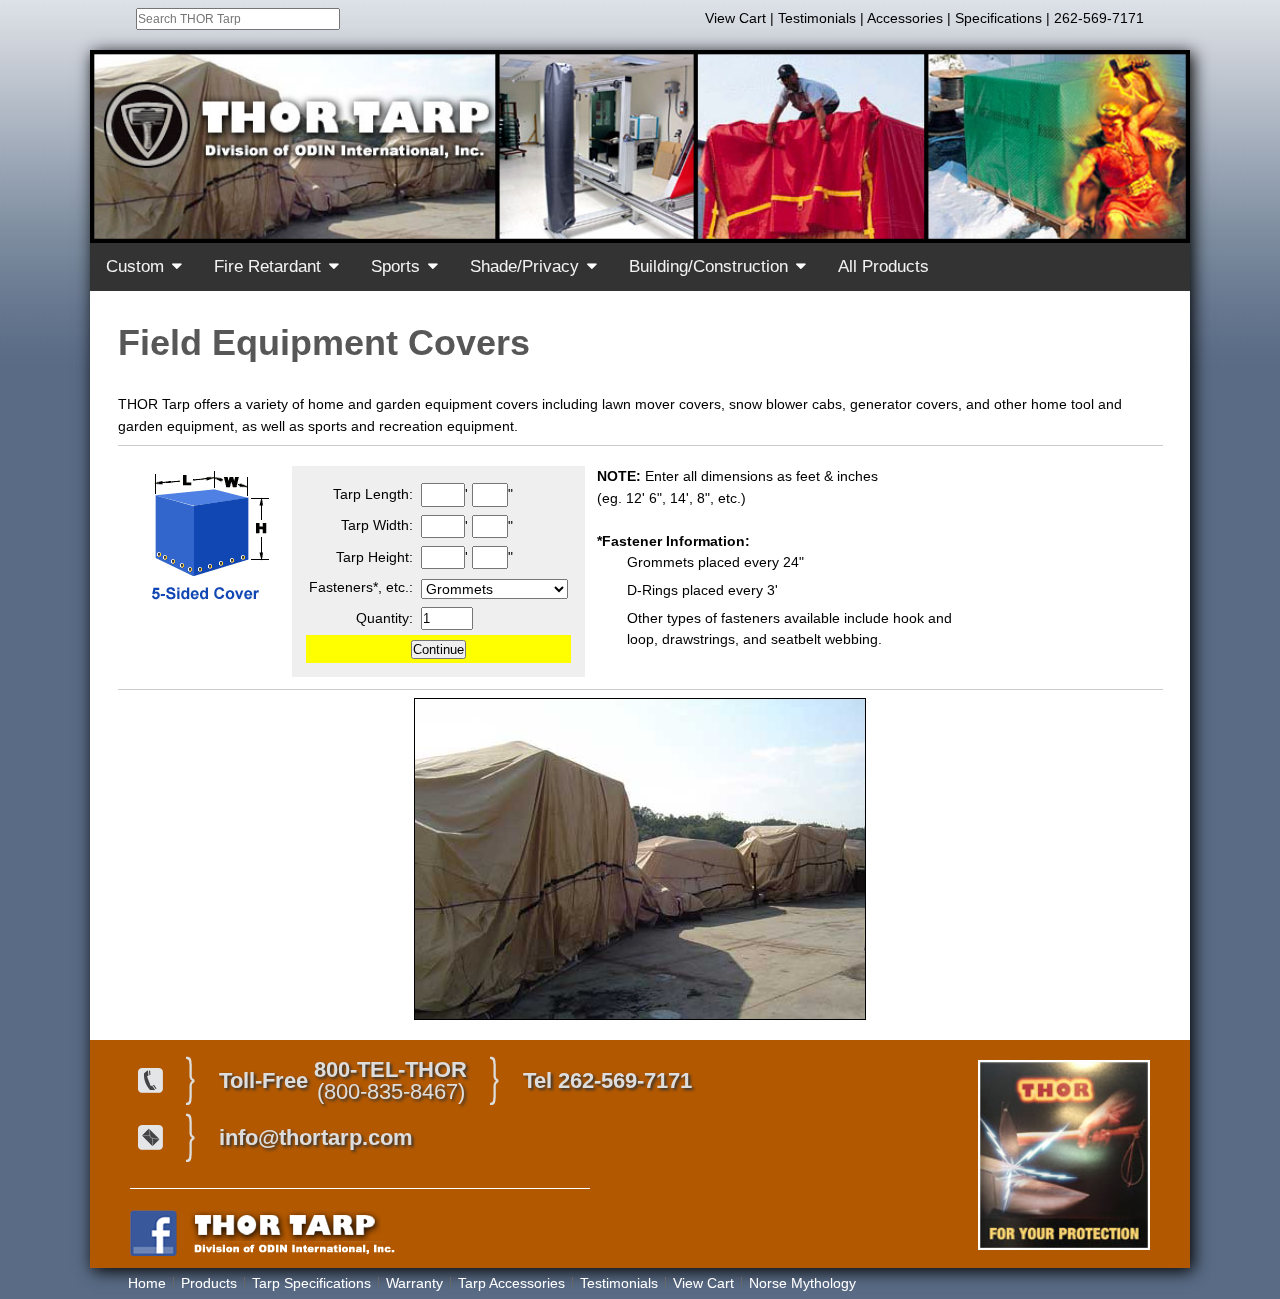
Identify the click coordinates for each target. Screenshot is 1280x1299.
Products (209, 1283)
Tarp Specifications (311, 1283)
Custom (135, 266)
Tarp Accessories (511, 1283)
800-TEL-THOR (390, 1069)
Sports (395, 266)
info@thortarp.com (316, 1137)
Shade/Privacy (524, 266)
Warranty (414, 1283)
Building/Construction (708, 266)
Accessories (905, 18)
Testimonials (817, 18)
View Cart (735, 18)
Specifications (998, 18)
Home (147, 1283)
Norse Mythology (802, 1283)
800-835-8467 (391, 1091)
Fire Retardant (267, 266)
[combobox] (238, 19)
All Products (883, 266)
